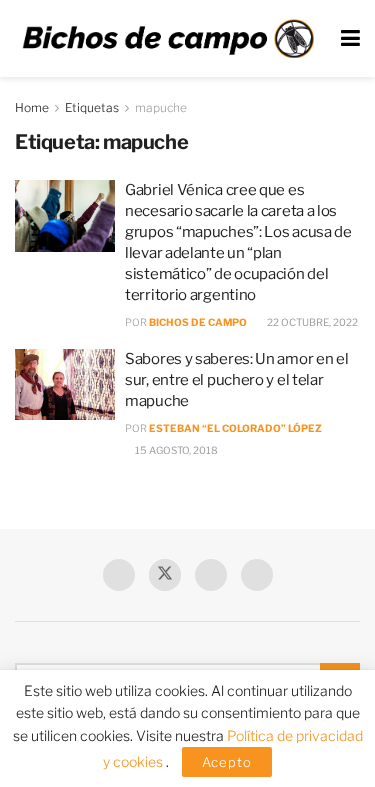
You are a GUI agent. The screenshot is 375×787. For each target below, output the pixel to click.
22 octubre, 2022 (311, 322)
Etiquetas (92, 107)
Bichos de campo (198, 322)
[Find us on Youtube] (211, 575)
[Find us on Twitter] (165, 575)
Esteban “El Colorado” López (235, 428)
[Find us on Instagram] (257, 575)
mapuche (161, 107)
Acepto (227, 762)
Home (32, 107)
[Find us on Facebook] (119, 575)
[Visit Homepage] (168, 38)
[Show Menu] (350, 38)
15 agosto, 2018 (175, 450)
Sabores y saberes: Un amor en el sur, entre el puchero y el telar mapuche (236, 380)
